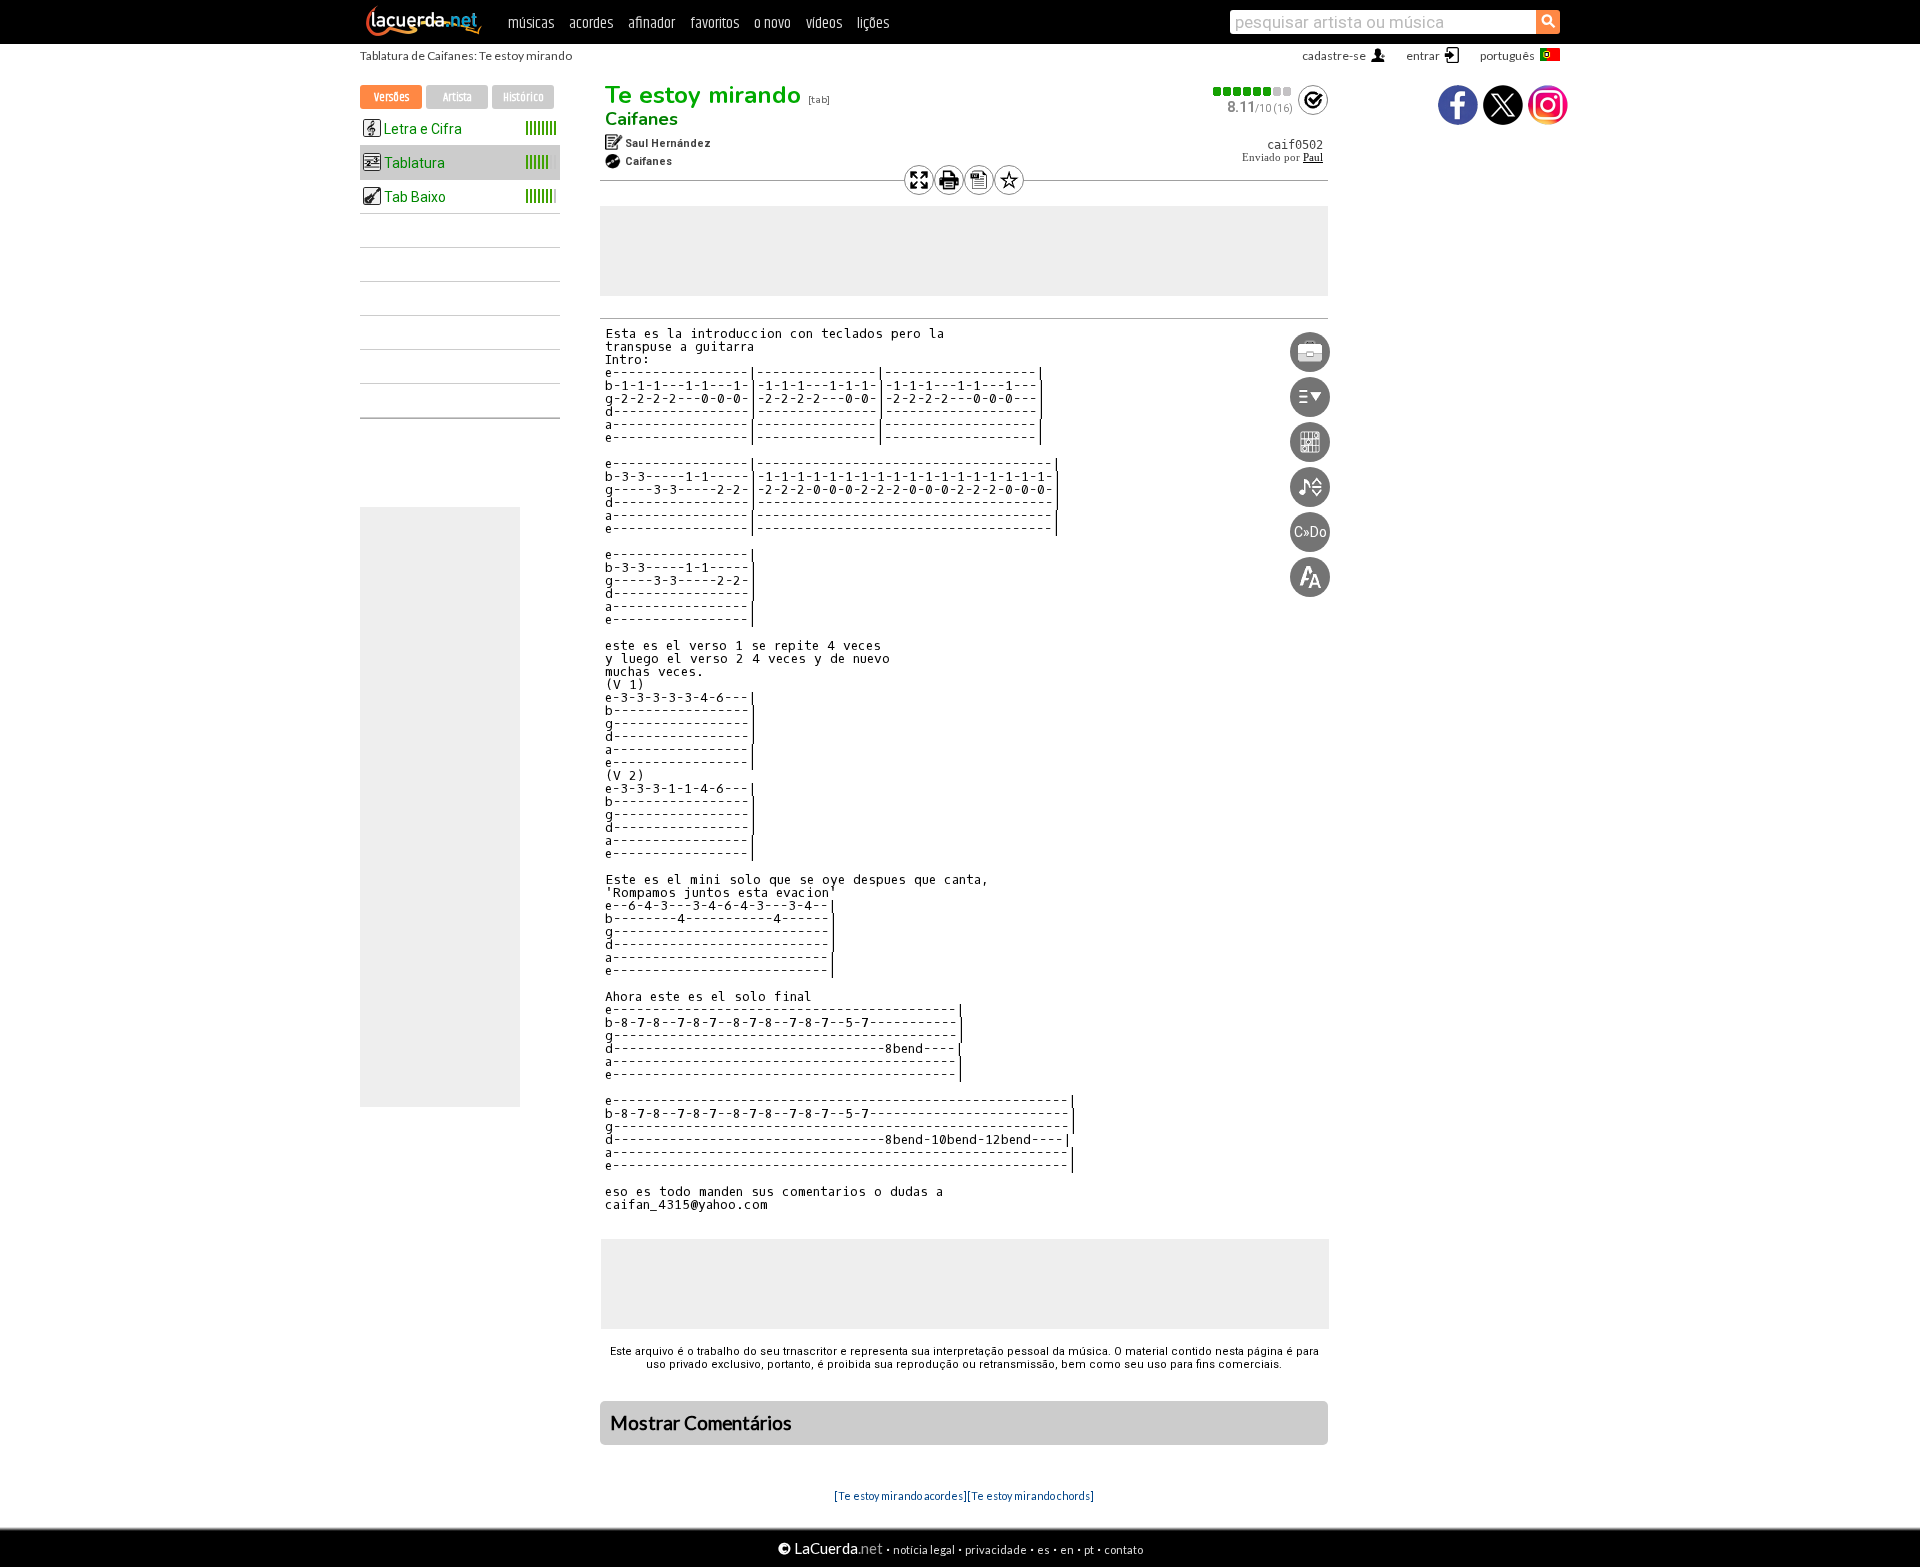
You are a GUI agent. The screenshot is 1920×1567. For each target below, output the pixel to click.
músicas (531, 23)
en (1067, 1549)
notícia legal (924, 1549)
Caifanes (641, 119)
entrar (1423, 55)
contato (1123, 1549)
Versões (391, 97)
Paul (1313, 157)
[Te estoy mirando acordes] (900, 1495)
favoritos (714, 23)
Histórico (523, 97)
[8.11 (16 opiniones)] (1253, 91)
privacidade (996, 1549)
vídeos (824, 23)
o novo (772, 23)
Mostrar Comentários (701, 1423)
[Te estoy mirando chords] (1030, 1495)
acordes (591, 23)
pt (1089, 1549)
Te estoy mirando (703, 95)
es (1043, 1549)
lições (873, 23)
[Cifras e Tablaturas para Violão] (424, 32)
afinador (651, 23)
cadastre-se (1334, 55)
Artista (457, 97)
